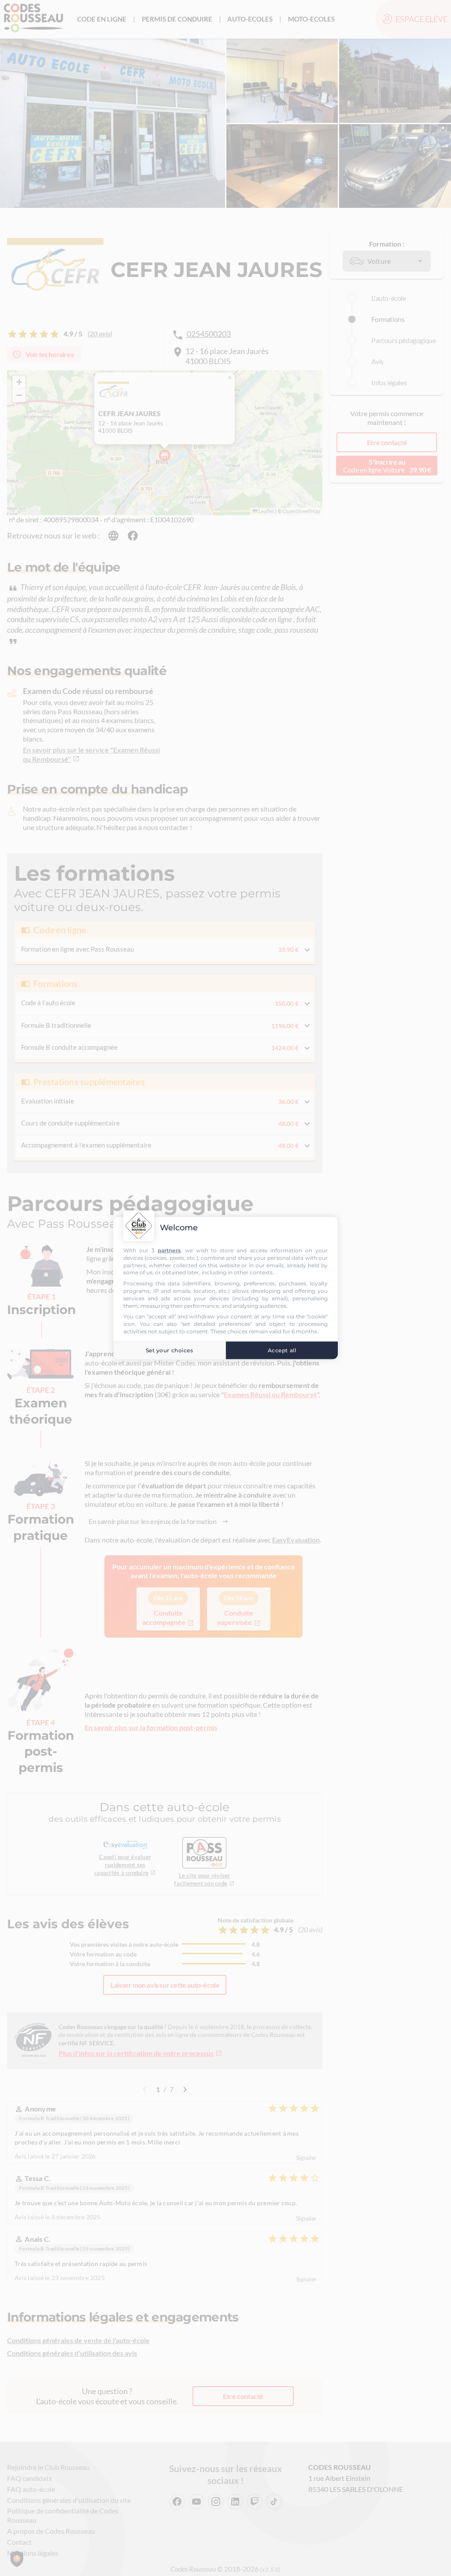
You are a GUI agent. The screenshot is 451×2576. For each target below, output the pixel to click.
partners (169, 1250)
